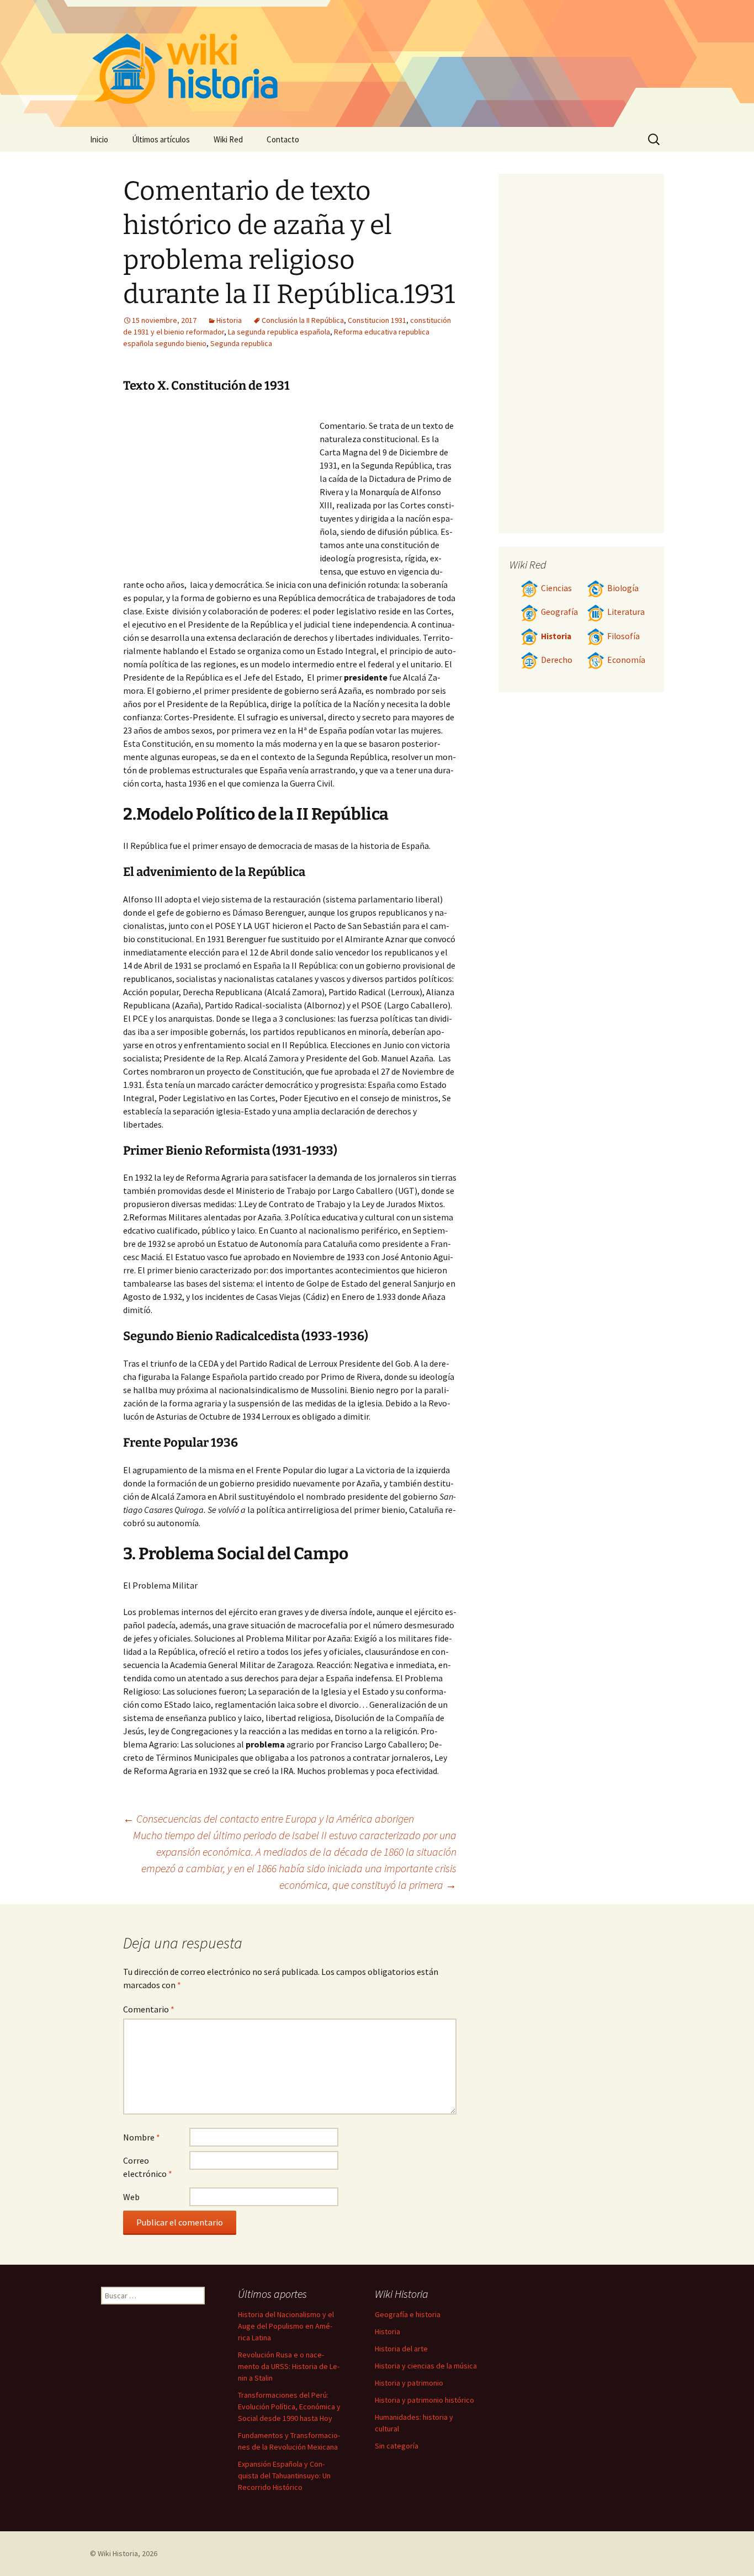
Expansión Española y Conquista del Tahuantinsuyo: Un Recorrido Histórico (284, 2476)
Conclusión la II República (303, 320)
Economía (626, 660)
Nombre (142, 2137)
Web (131, 2197)
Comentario (149, 2009)
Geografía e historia (408, 2314)
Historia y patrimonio (409, 2383)
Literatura (626, 612)
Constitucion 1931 (377, 320)
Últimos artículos (161, 139)
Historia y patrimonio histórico (424, 2400)
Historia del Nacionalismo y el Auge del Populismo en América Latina (286, 2326)
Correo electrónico (148, 2167)
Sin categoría (397, 2446)
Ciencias (556, 588)
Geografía (559, 612)
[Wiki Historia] (377, 63)
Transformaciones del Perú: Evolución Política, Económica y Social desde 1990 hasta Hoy (289, 2407)
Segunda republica (241, 343)
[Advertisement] (221, 488)
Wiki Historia (118, 2553)
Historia (229, 320)
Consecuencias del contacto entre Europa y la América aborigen (269, 1818)
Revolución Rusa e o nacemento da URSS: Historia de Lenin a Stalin (289, 2366)
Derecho (557, 660)
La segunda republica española (279, 332)
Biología (623, 588)
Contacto (283, 139)
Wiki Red (228, 139)
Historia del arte (401, 2349)
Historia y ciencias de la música (426, 2366)
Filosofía (623, 636)
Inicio (99, 139)
